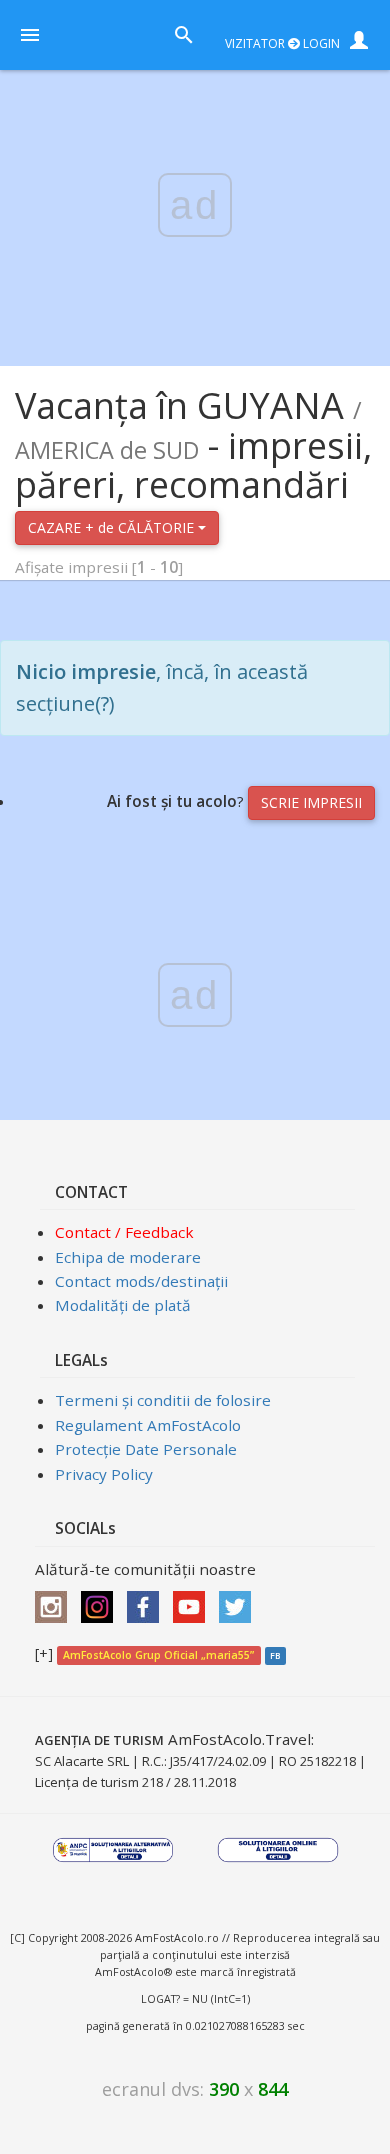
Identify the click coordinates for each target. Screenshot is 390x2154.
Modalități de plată (123, 1305)
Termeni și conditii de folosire (163, 1400)
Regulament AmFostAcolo (148, 1425)
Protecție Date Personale (146, 1449)
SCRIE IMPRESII (311, 802)
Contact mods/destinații (141, 1281)
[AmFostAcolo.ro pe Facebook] (148, 1600)
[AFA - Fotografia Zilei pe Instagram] (102, 1600)
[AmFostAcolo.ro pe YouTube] (194, 1600)
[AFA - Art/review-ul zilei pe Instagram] (56, 1600)
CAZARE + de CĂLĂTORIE (113, 527)
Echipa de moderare (128, 1257)
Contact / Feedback (124, 1232)
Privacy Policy (104, 1474)
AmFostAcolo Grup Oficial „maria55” (158, 1655)
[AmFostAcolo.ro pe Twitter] (240, 1600)
